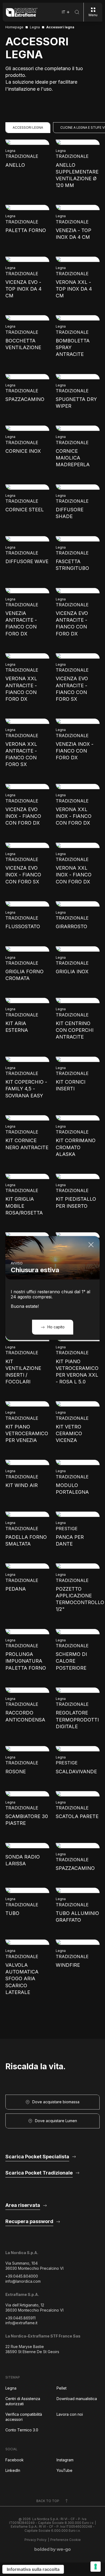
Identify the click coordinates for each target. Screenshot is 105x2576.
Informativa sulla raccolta (33, 2569)
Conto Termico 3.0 (22, 2430)
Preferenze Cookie (66, 2540)
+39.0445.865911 (20, 2318)
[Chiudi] (91, 1245)
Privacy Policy (36, 2540)
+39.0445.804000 (22, 2276)
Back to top (48, 2501)
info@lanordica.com (23, 2281)
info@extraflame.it (21, 2323)
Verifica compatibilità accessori (24, 2417)
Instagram (65, 2460)
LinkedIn (13, 2470)
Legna (11, 2388)
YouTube (64, 2470)
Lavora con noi (70, 2414)
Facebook (15, 2460)
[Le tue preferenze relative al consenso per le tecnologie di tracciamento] (96, 2567)
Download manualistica (77, 2399)
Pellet (62, 2388)
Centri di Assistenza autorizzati (23, 2401)
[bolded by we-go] (53, 2550)
